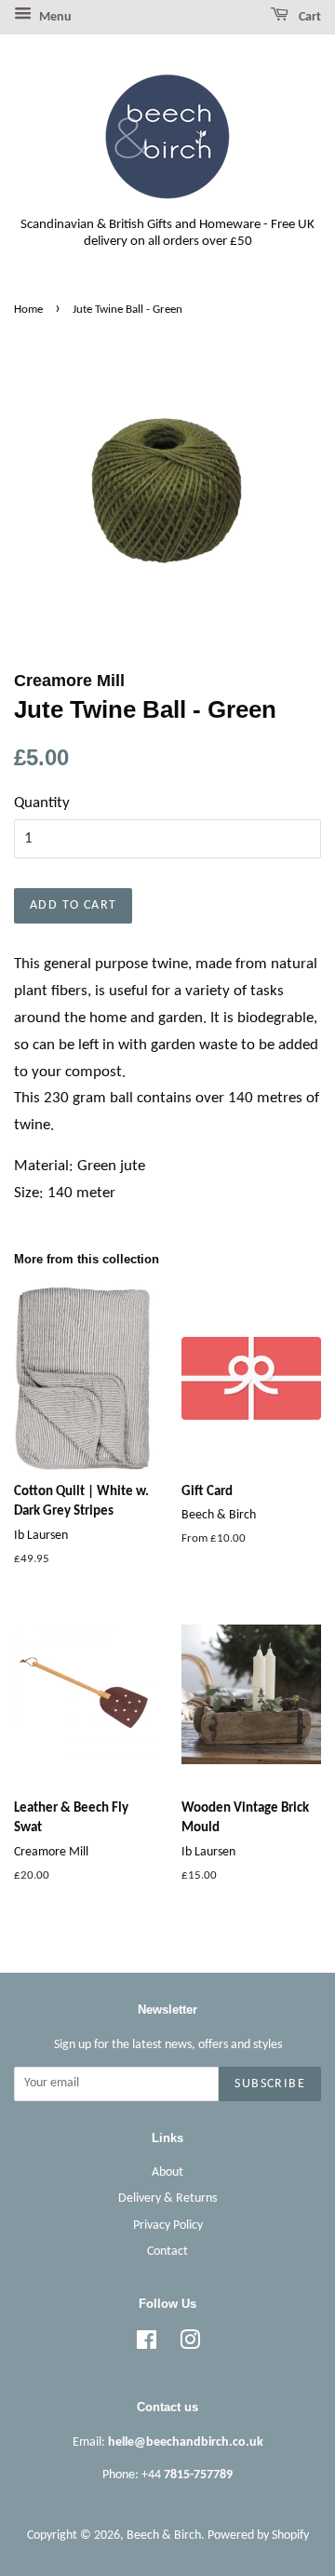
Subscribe (270, 2084)
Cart (308, 17)
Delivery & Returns (167, 2198)
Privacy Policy (168, 2225)
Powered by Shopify (258, 2536)
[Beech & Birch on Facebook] (147, 2345)
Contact (167, 2252)
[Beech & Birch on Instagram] (190, 2345)
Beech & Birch (164, 2536)
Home (28, 310)
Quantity (42, 803)
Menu (54, 17)
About (167, 2172)
